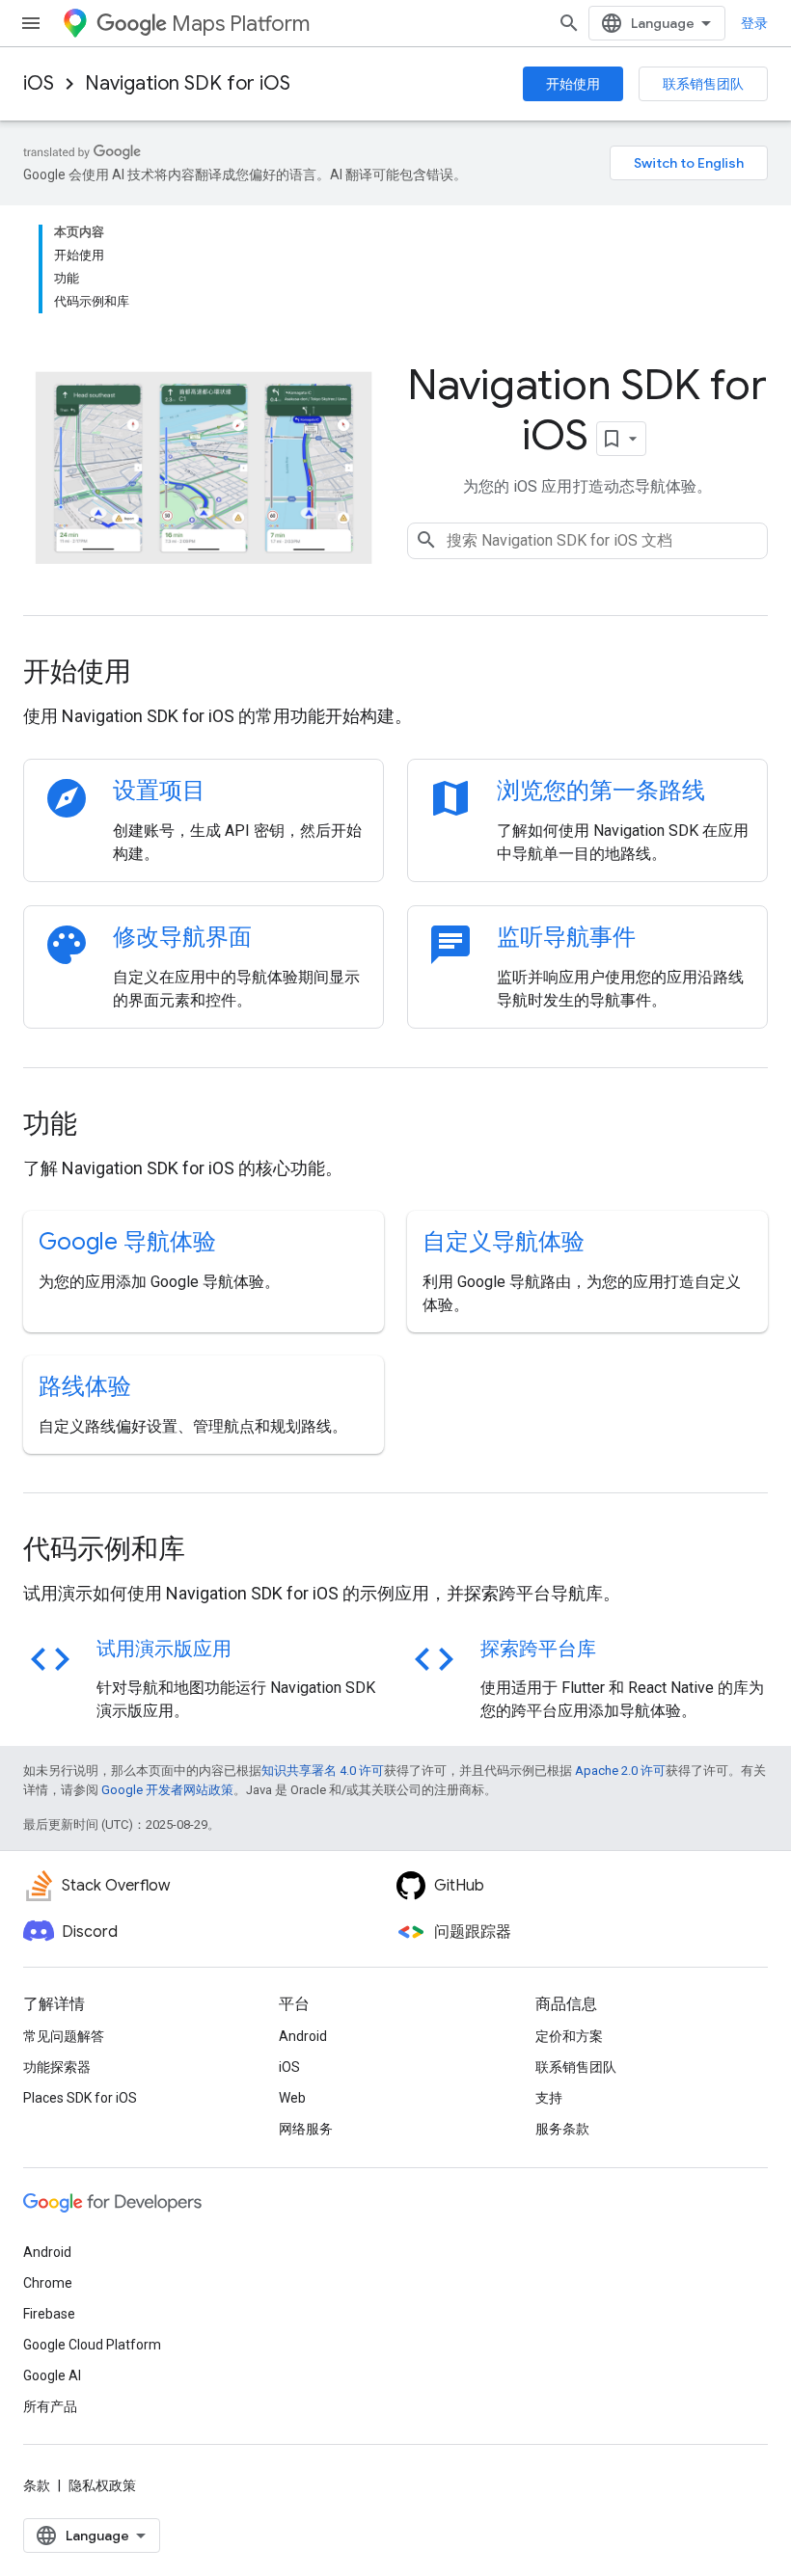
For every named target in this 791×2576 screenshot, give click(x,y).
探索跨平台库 (538, 1649)
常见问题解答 (64, 2036)
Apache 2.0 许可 (620, 1771)
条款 (37, 2485)
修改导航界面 (182, 937)
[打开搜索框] (569, 23)
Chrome (48, 2283)
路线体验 (85, 1386)
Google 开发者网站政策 (167, 1790)
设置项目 (159, 791)
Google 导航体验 (127, 1242)
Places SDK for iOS (80, 2098)
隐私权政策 (102, 2485)
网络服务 (306, 2129)
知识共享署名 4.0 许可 (323, 1771)
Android (303, 2036)
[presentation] (395, 672)
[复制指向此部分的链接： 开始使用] (157, 674)
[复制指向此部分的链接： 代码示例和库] (211, 1551)
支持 (549, 2098)
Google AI (52, 2375)
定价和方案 (569, 2036)
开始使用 (573, 84)
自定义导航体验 (504, 1242)
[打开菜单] (31, 23)
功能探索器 (57, 2067)
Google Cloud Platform (92, 2345)
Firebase (49, 2314)
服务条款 (562, 2129)
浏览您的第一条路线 (601, 791)
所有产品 (50, 2406)
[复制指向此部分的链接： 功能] (103, 1126)
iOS (39, 83)
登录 (754, 23)
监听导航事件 (566, 937)
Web (292, 2098)
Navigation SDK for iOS (188, 83)
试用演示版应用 (164, 1649)
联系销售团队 (703, 84)
